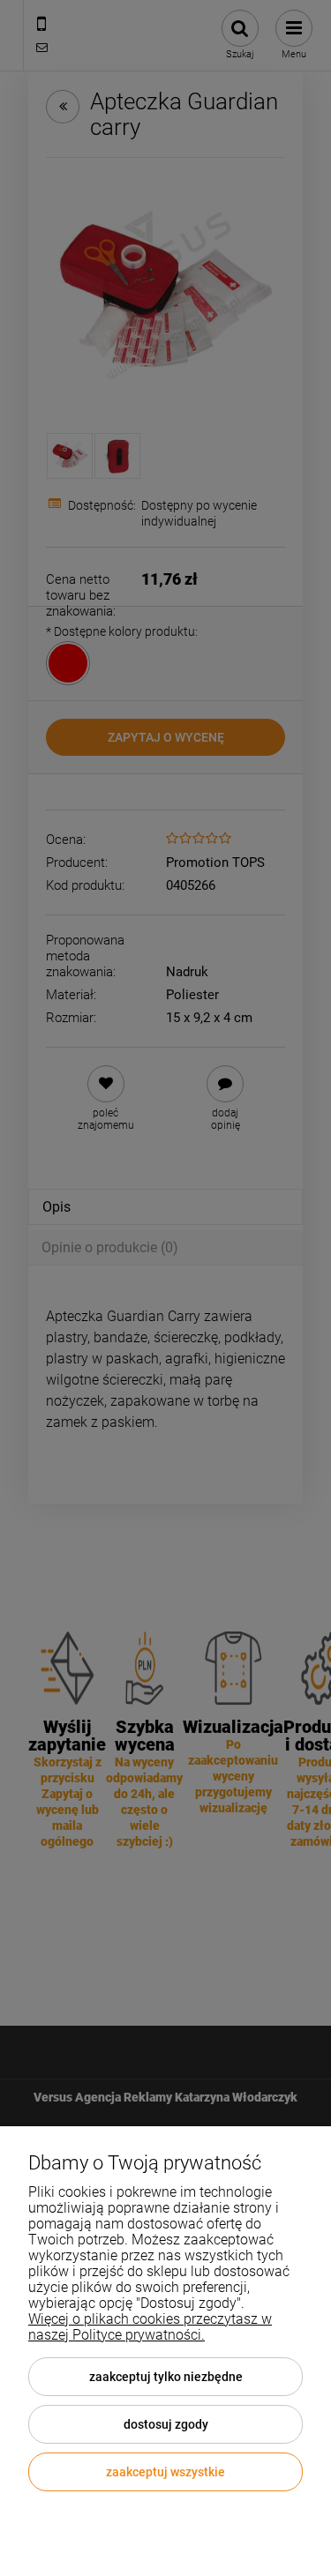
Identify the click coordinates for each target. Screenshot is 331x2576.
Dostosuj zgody (166, 2424)
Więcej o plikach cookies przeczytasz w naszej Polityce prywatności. (150, 2327)
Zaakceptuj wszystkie (165, 2472)
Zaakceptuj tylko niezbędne (166, 2377)
